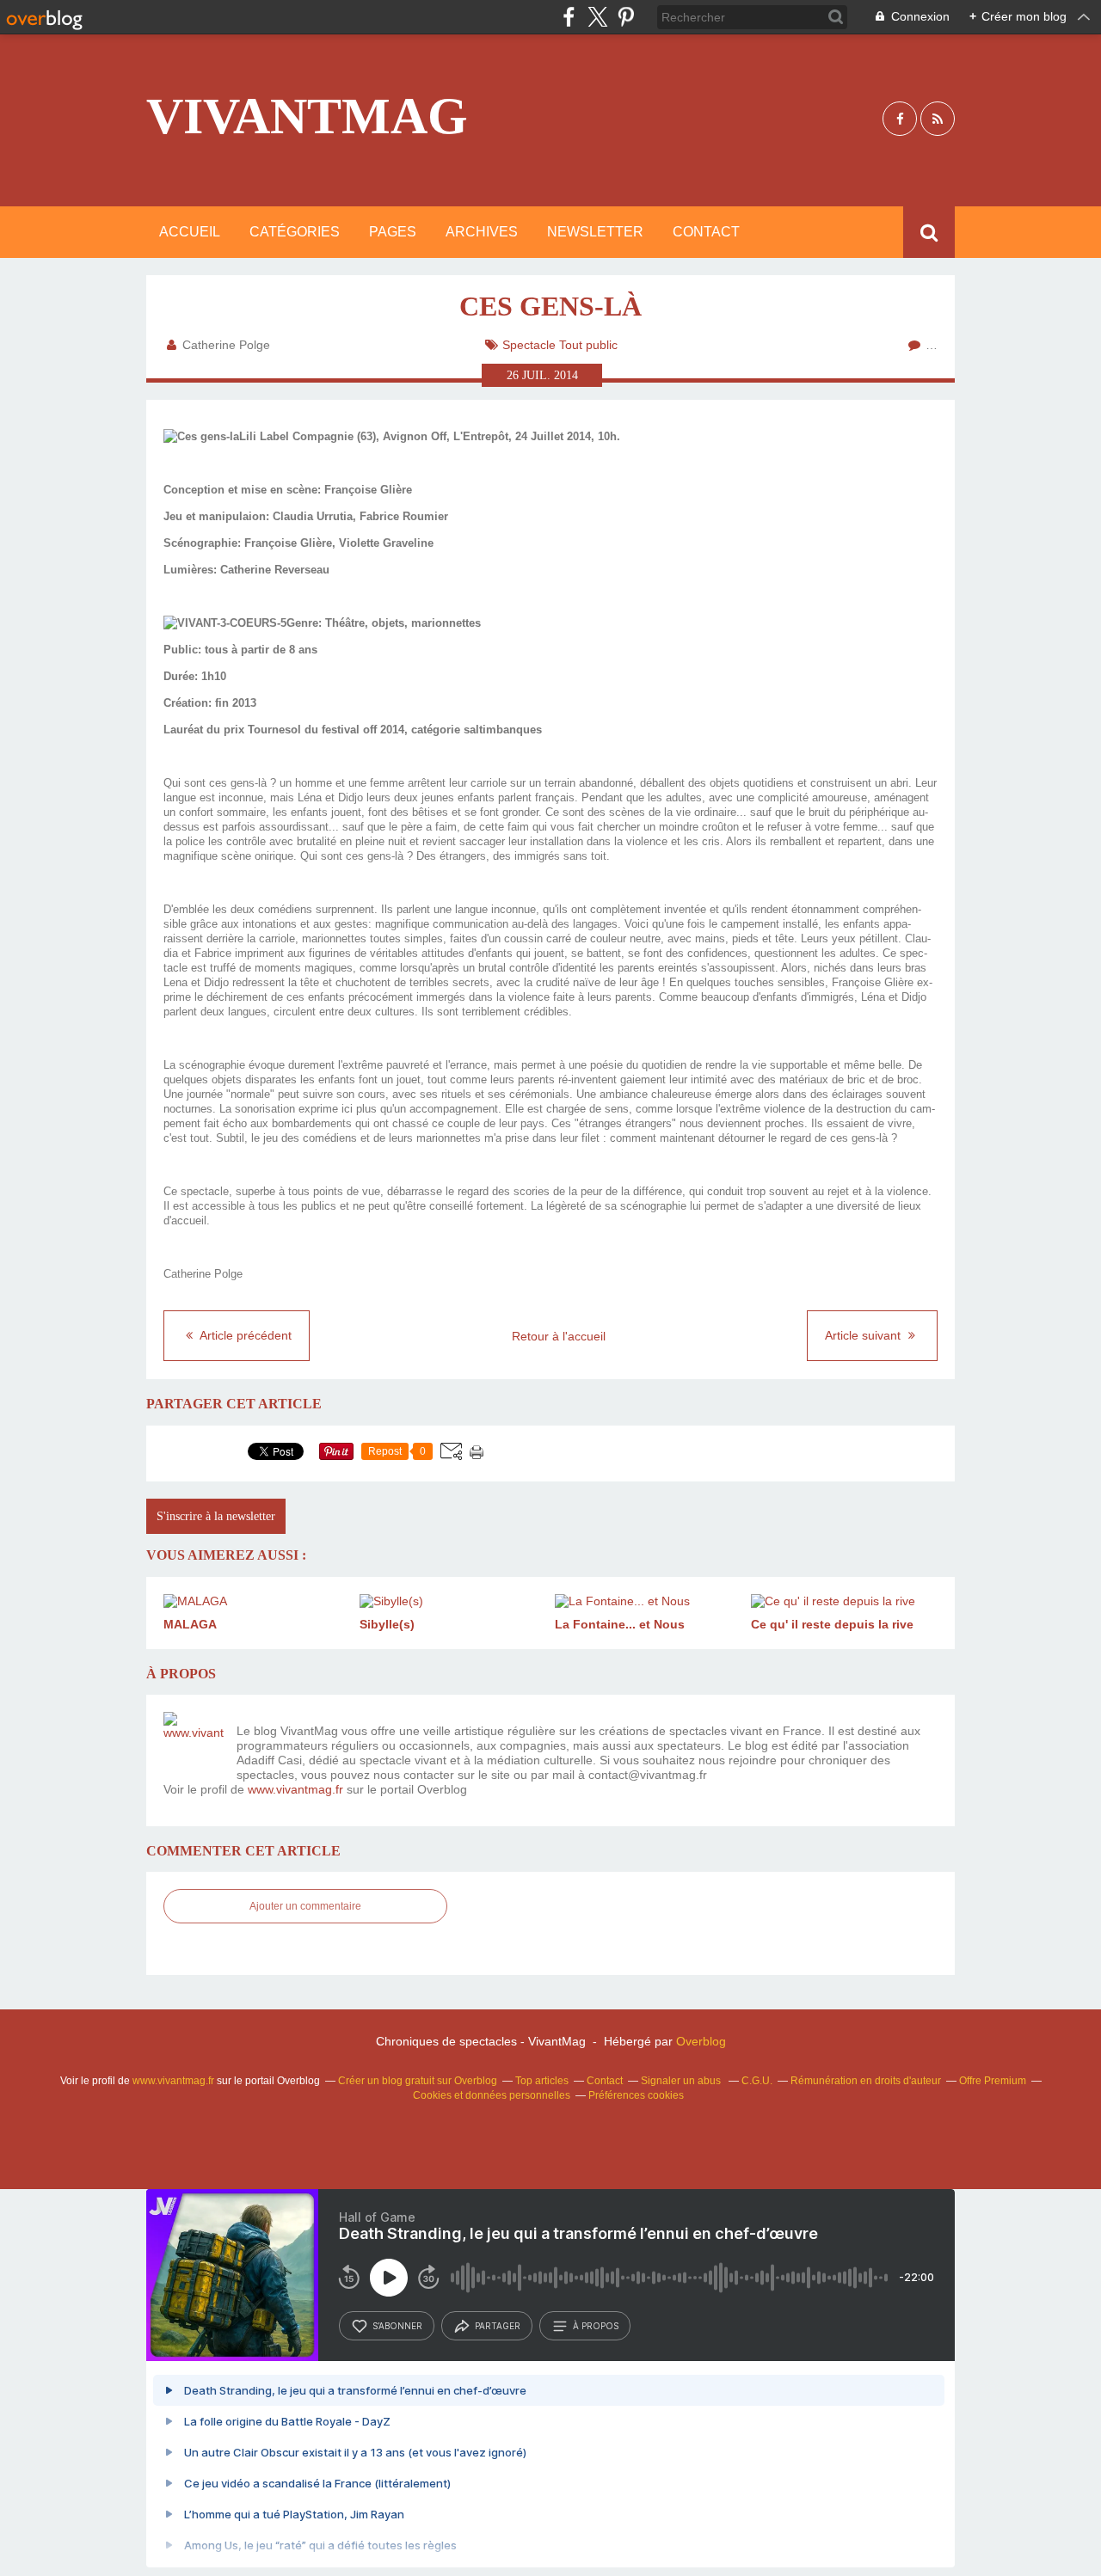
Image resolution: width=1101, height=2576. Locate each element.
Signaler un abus (682, 2081)
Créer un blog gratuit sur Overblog (418, 2081)
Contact (706, 232)
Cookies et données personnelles (492, 2095)
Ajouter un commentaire (305, 1906)
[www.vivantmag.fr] (194, 1742)
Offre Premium (993, 2081)
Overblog (701, 2041)
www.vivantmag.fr (295, 1789)
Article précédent (244, 1335)
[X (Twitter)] (597, 17)
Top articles (542, 2081)
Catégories (295, 232)
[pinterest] (626, 17)
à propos (596, 2326)
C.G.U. (757, 2081)
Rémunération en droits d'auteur (866, 2081)
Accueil (190, 232)
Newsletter (595, 232)
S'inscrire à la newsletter (216, 1516)
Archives (482, 232)
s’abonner (397, 2326)
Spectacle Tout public (560, 345)
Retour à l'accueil (559, 1336)
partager (498, 2326)
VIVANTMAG (307, 116)
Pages (393, 232)
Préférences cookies (636, 2095)
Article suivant (864, 1335)
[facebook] (569, 17)
